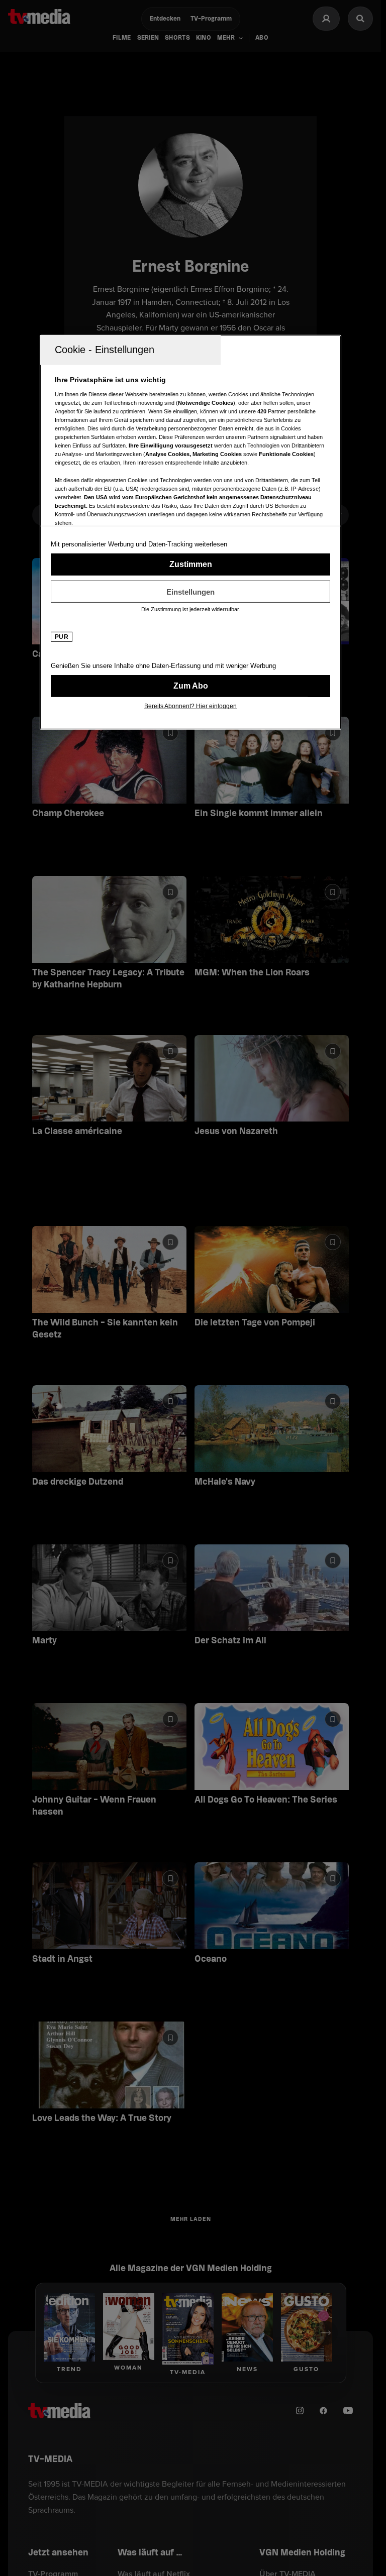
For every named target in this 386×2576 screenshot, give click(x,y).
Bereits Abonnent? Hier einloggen (190, 706)
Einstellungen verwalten (190, 592)
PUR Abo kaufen (190, 686)
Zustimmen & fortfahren (190, 565)
